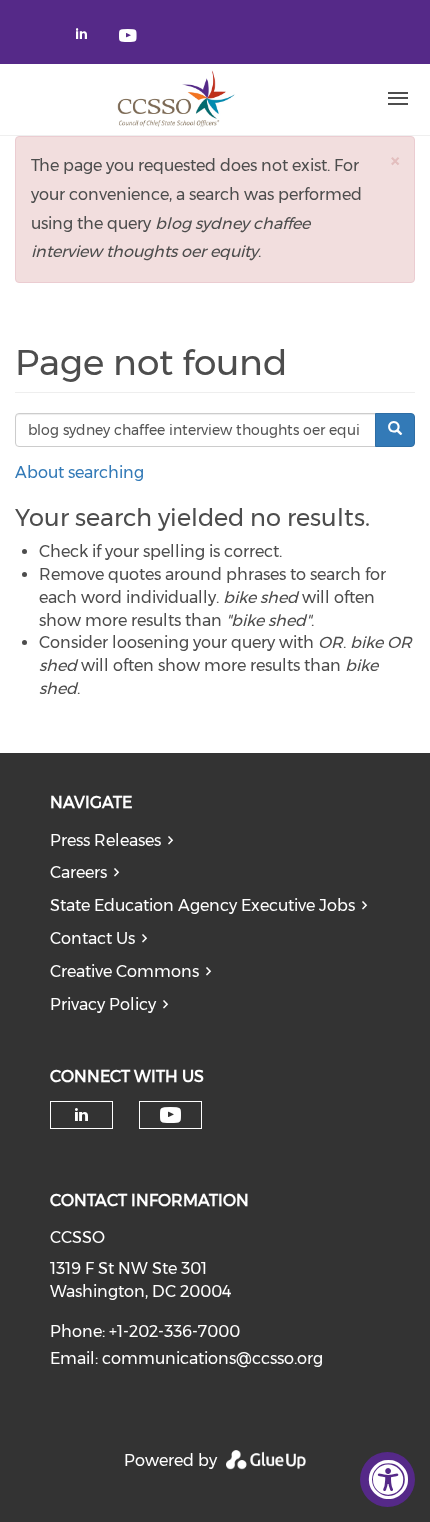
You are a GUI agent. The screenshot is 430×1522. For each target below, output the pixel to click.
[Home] (175, 99)
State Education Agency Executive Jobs (202, 905)
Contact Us (92, 938)
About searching (79, 472)
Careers (78, 872)
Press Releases (105, 840)
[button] (395, 160)
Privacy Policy (103, 1004)
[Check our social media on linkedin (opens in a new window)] (87, 37)
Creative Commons (124, 971)
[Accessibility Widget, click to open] (387, 1479)
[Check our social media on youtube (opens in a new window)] (129, 37)
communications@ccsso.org (212, 1358)
